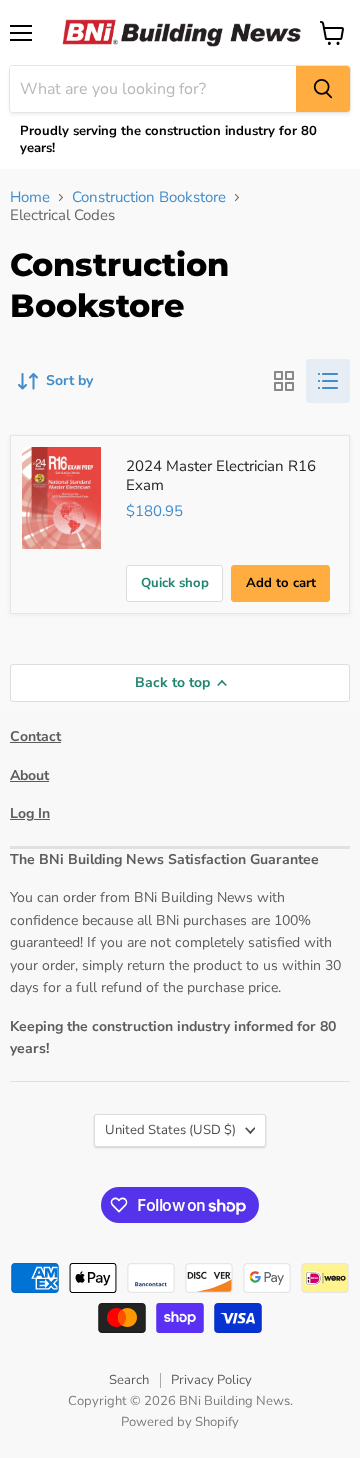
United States (170, 1130)
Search (129, 1380)
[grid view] (284, 381)
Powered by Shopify (180, 1422)
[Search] (323, 89)
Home (30, 197)
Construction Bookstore (149, 197)
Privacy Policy (211, 1380)
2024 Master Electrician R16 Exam (221, 476)
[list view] (328, 381)
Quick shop (175, 583)
